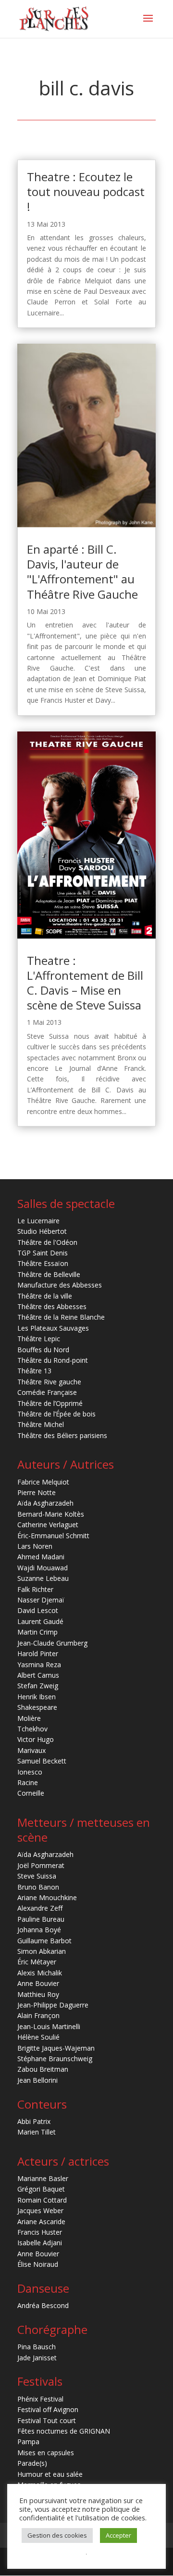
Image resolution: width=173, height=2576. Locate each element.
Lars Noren (35, 1546)
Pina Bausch (37, 2347)
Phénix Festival (40, 2399)
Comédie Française (47, 1392)
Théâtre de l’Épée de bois (56, 1414)
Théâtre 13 (34, 1371)
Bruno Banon (38, 1887)
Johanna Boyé (39, 1930)
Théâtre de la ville (45, 1296)
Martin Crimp (37, 1632)
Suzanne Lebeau (43, 1578)
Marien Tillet (37, 2132)
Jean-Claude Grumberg (52, 1643)
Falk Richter (35, 1589)
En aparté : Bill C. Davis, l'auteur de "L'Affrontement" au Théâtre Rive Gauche (82, 572)
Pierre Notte (37, 1492)
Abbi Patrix (34, 2121)
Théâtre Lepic (39, 1339)
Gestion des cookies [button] (57, 2535)
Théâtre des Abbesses (52, 1306)
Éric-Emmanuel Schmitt (53, 1536)
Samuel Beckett (42, 1761)
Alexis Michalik (40, 1973)
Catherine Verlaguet (48, 1525)
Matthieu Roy (38, 1994)
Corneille (31, 1793)
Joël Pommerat (41, 1865)
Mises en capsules (46, 2453)
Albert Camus (38, 1675)
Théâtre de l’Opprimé (50, 1403)
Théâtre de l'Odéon (47, 1242)
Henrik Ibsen (37, 1697)
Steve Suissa (37, 1876)
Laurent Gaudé (40, 1621)
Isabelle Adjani (40, 2243)
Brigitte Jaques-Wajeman (56, 2048)
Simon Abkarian (42, 1951)
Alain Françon (38, 2015)
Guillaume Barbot (44, 1941)
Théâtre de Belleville (49, 1274)
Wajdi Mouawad (43, 1568)
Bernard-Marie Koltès (51, 1514)
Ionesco (30, 1772)
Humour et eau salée (50, 2474)
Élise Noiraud (38, 2264)
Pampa (28, 2442)
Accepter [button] (118, 2535)
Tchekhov (32, 1729)
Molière (29, 1718)
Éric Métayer (37, 1962)
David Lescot (38, 1610)
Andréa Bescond (43, 2305)
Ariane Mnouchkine (47, 1897)
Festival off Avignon (48, 2409)
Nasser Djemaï (41, 1600)
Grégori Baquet (41, 2189)
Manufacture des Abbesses (60, 1285)
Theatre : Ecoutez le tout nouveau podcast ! (86, 191)
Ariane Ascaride (41, 2222)
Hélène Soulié (38, 2037)
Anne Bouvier (38, 1983)
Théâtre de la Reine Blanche (61, 1317)
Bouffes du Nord (43, 1350)
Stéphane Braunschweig (55, 2059)
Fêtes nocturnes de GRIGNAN (64, 2431)
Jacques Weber (40, 2210)
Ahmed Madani (41, 1557)
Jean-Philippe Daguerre (53, 2005)
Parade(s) (32, 2463)
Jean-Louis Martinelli (49, 2026)
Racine (28, 1782)
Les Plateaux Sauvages (53, 1328)
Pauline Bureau (41, 1919)
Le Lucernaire (38, 1221)
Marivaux (31, 1750)
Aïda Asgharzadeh (45, 1503)
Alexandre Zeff (40, 1908)
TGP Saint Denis (43, 1253)
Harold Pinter (38, 1654)
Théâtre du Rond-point (53, 1360)
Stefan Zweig (38, 1686)
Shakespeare (37, 1707)
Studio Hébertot (42, 1231)
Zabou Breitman (43, 2069)
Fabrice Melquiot (43, 1482)
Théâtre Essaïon (43, 1263)
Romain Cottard (42, 2200)
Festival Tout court (47, 2420)
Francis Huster (40, 2232)
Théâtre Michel (41, 1424)
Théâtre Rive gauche (49, 1382)
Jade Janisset (37, 2358)
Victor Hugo (36, 1739)
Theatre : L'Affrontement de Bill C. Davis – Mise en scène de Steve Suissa (85, 983)
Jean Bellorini (37, 2080)
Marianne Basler (43, 2178)
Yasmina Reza (39, 1665)
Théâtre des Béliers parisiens (62, 1435)
